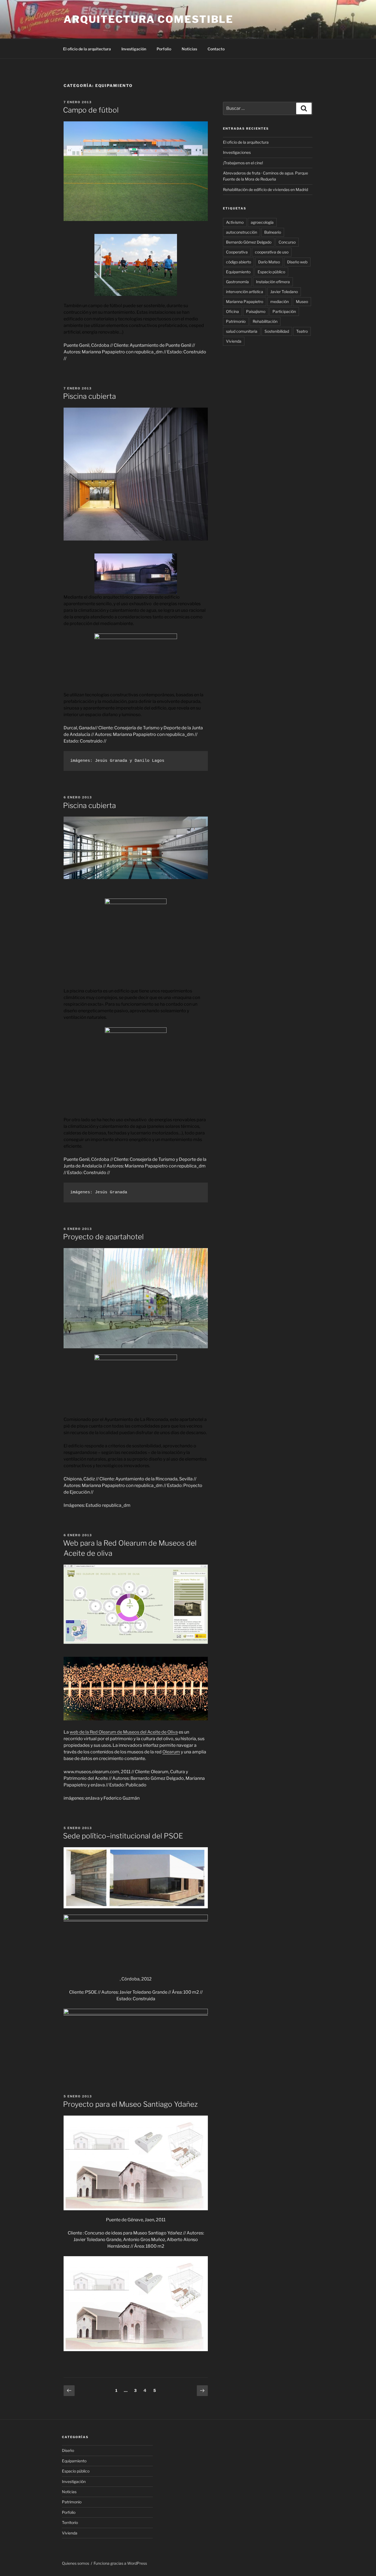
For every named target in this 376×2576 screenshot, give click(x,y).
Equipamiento (238, 272)
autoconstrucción (242, 232)
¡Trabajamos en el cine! (243, 163)
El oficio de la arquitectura (87, 49)
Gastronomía (237, 282)
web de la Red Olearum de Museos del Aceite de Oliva (124, 1732)
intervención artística (245, 292)
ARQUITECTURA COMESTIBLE (149, 19)
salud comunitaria (242, 331)
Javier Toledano (284, 292)
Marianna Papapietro (245, 301)
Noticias (189, 49)
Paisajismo (256, 311)
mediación (280, 301)
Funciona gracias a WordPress (120, 2563)
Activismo (235, 222)
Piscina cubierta (89, 396)
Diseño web (297, 262)
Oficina (232, 311)
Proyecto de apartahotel (103, 1237)
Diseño (68, 2450)
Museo (302, 301)
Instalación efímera (273, 282)
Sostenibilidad (277, 331)
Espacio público (271, 272)
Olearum (171, 1752)
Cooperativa (237, 252)
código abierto (239, 262)
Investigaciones (237, 152)
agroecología (262, 222)
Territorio (70, 2522)
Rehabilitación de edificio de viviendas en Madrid (265, 189)
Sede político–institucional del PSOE (123, 1836)
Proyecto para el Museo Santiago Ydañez (130, 2104)
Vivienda (234, 341)
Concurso (287, 242)
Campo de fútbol (91, 110)
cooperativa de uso (272, 252)
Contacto (216, 49)
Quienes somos (76, 2563)
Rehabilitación (265, 321)
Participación (284, 311)
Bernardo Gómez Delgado (249, 242)
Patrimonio (236, 321)
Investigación (134, 49)
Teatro (302, 331)
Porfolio (164, 49)
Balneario (273, 232)
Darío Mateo (269, 262)
